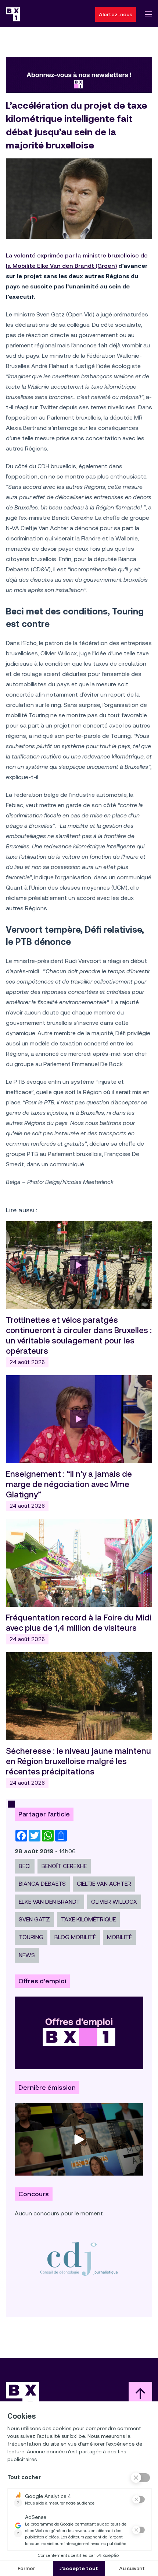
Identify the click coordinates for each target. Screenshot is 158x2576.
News (27, 1955)
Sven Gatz (34, 1919)
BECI (25, 1866)
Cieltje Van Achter (104, 1884)
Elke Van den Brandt (49, 1902)
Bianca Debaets (42, 1884)
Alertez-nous (116, 14)
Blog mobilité (75, 1937)
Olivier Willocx (114, 1902)
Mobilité (119, 1937)
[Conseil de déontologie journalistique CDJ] (79, 2259)
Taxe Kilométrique (88, 1919)
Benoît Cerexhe (64, 1866)
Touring (31, 1937)
